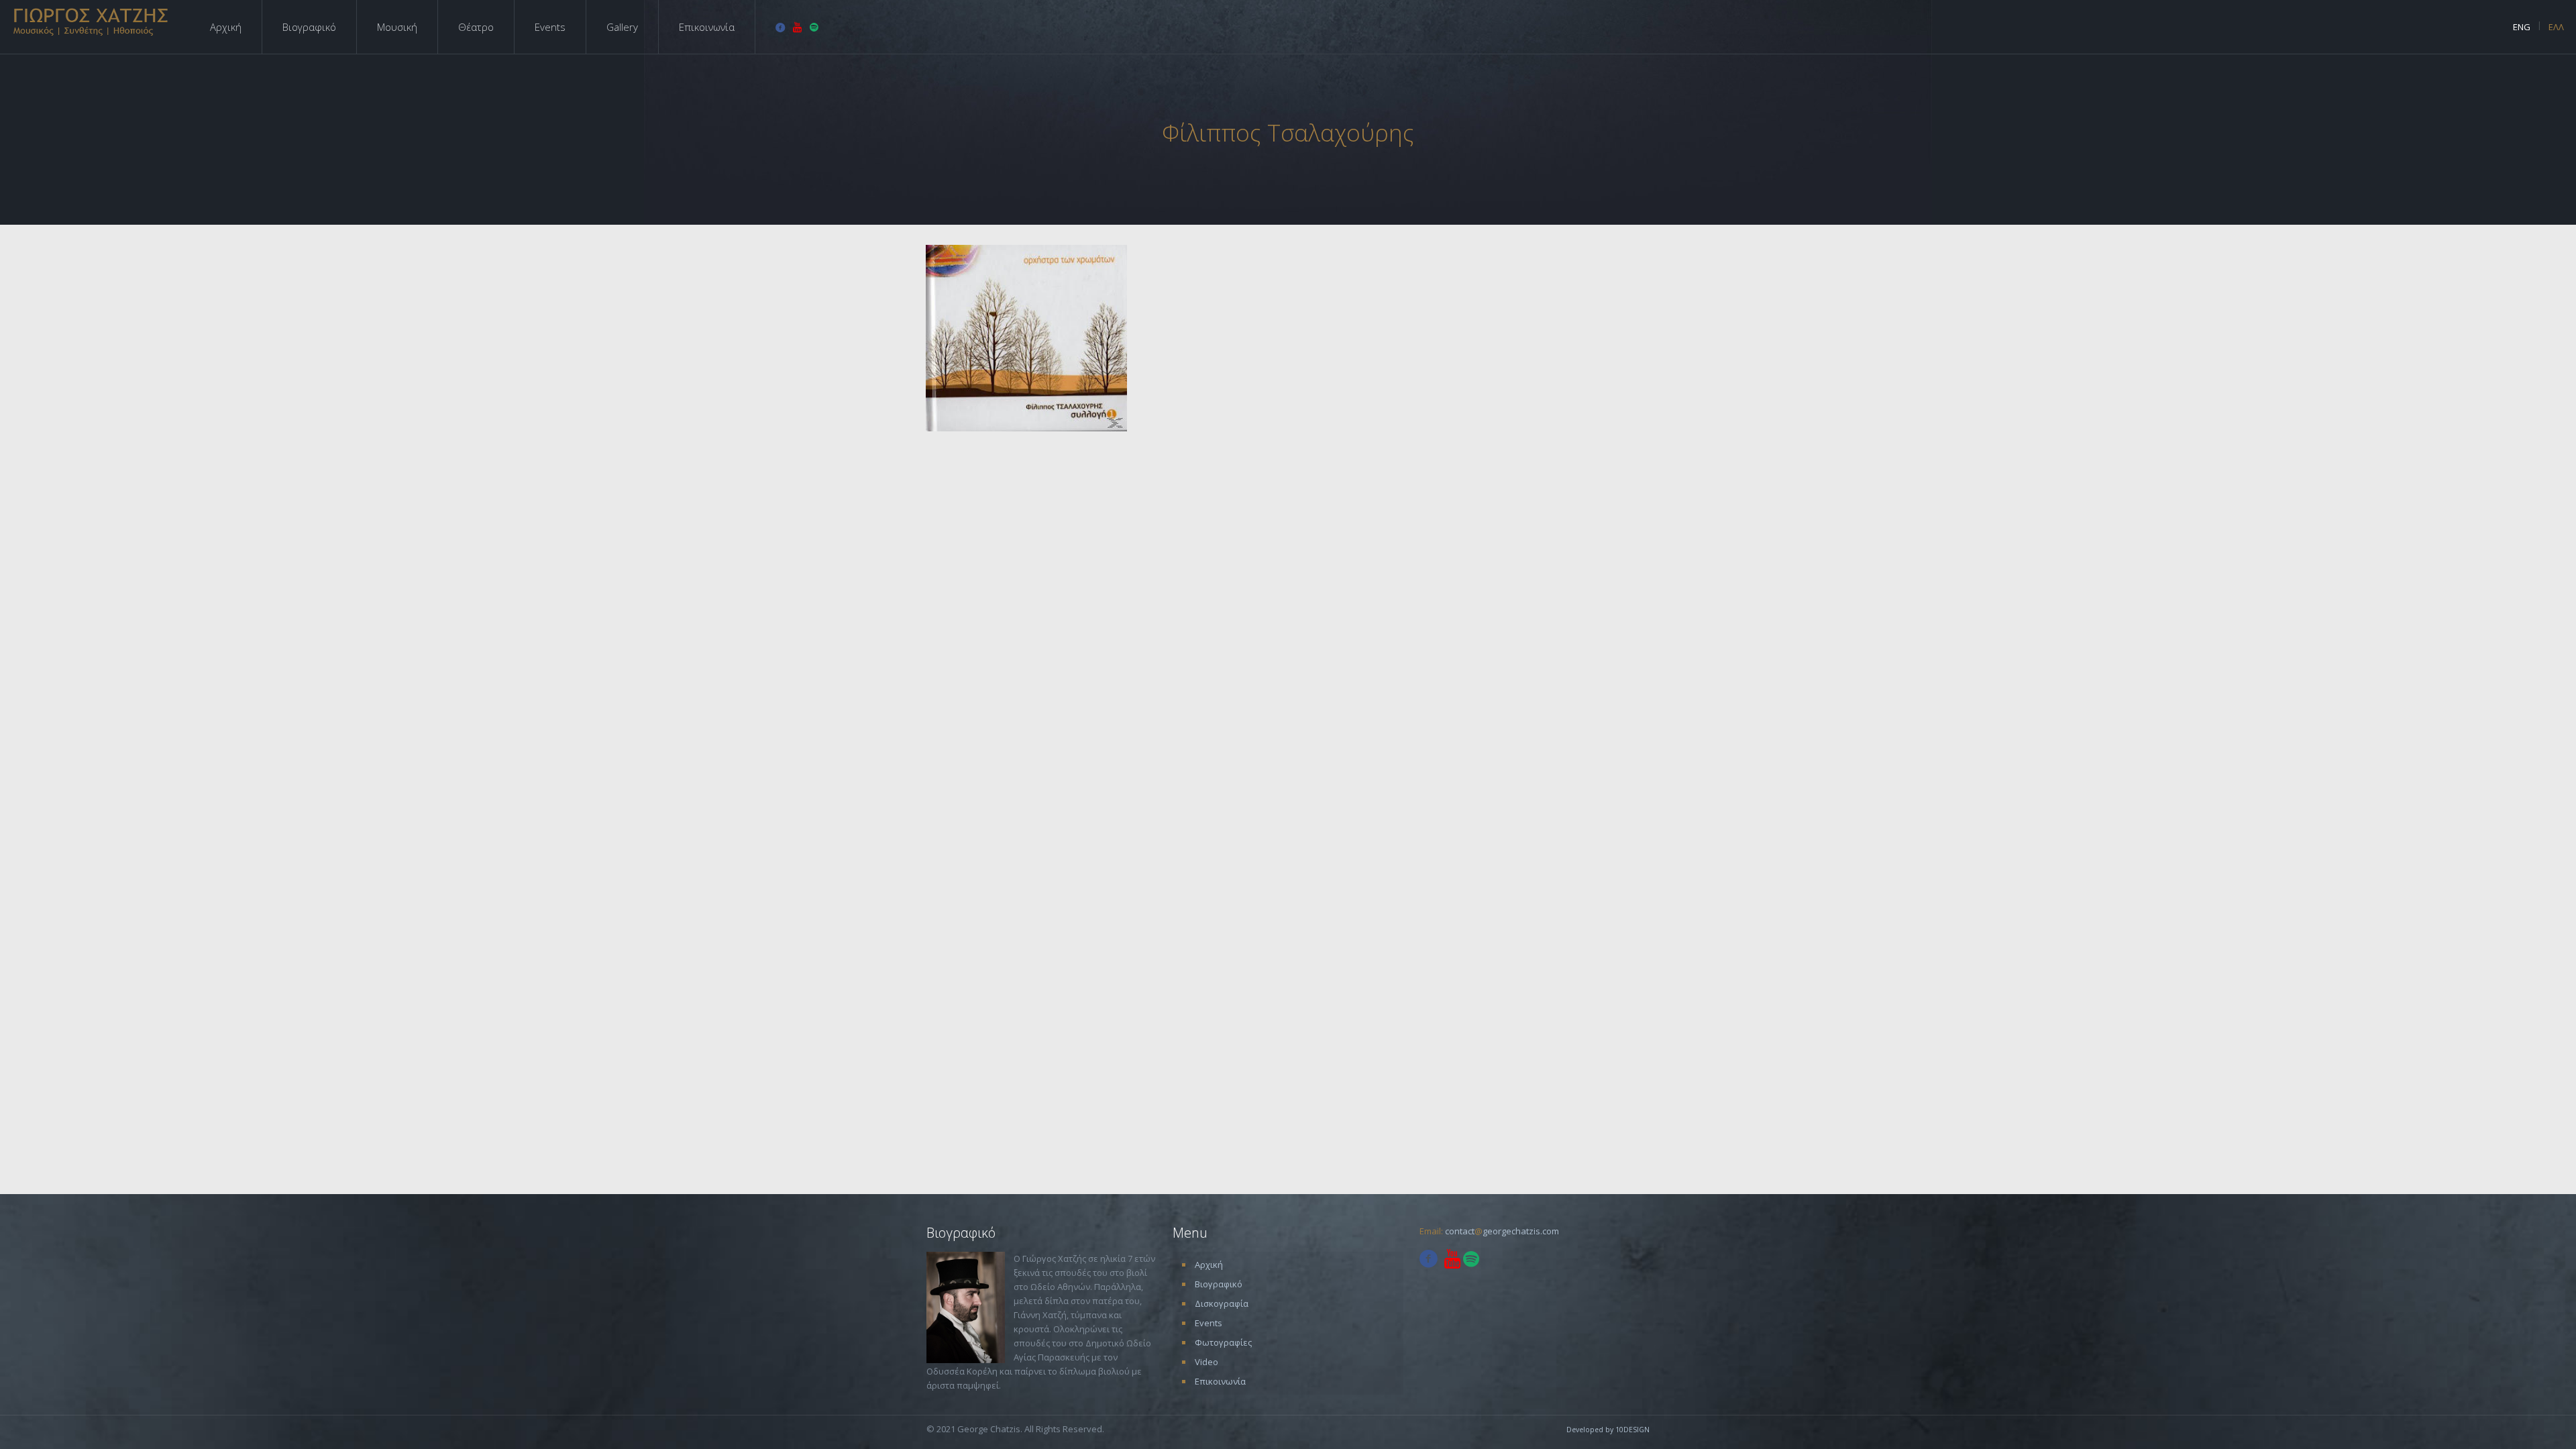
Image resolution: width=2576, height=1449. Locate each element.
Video (1206, 1362)
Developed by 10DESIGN (1608, 1430)
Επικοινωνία (1220, 1381)
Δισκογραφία (1222, 1303)
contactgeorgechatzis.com (1502, 1231)
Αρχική (1209, 1265)
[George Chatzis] (92, 21)
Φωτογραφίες (1223, 1342)
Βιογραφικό (1219, 1284)
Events (1209, 1323)
